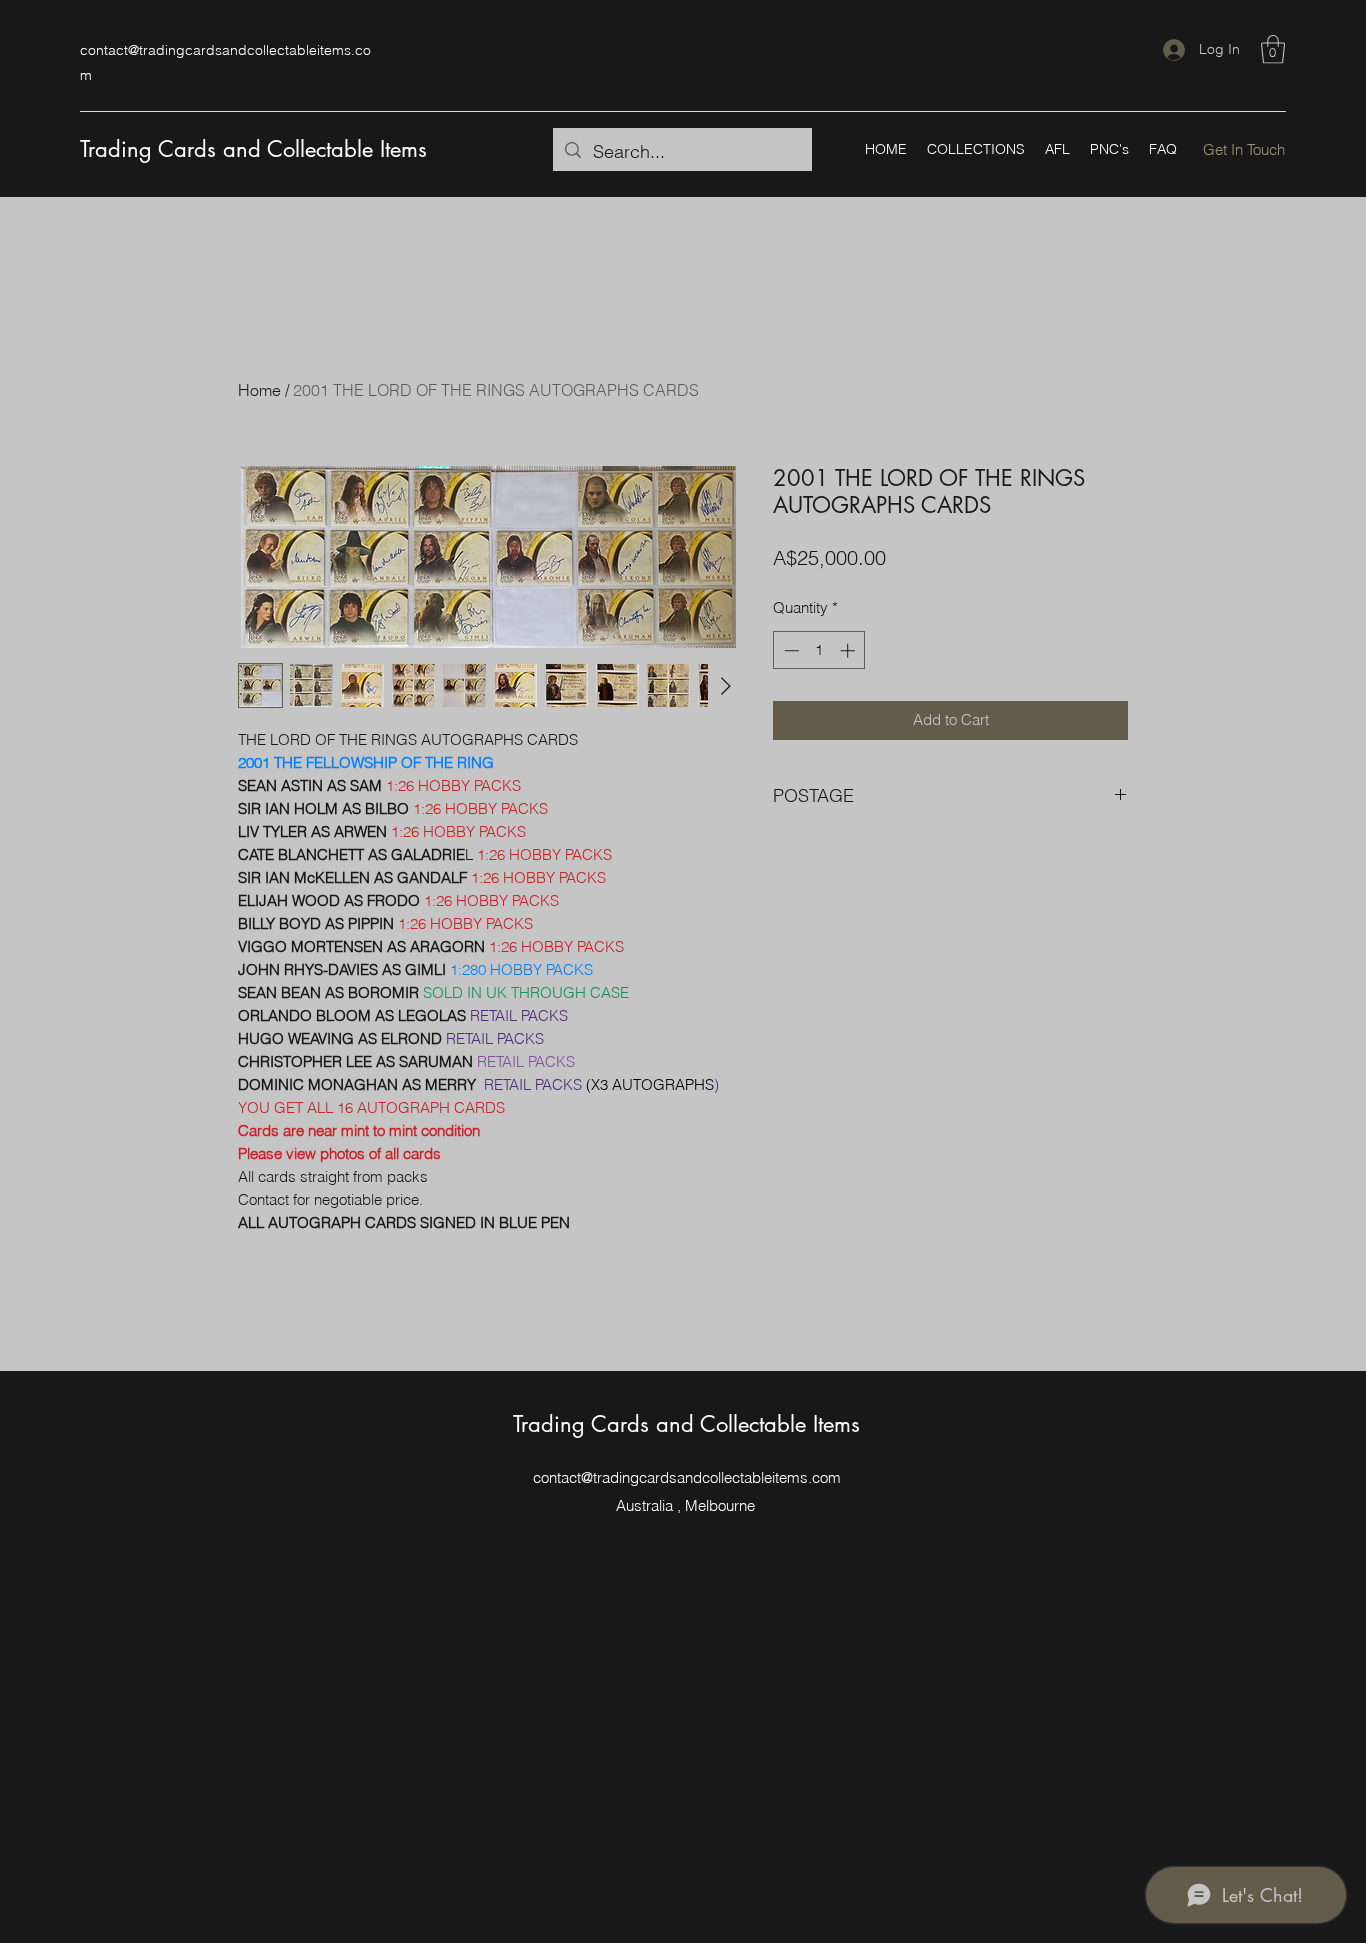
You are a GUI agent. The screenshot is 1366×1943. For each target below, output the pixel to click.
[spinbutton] (819, 650)
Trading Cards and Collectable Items (253, 149)
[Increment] (849, 650)
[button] (1273, 49)
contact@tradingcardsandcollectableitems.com (687, 1477)
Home (259, 390)
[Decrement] (789, 650)
